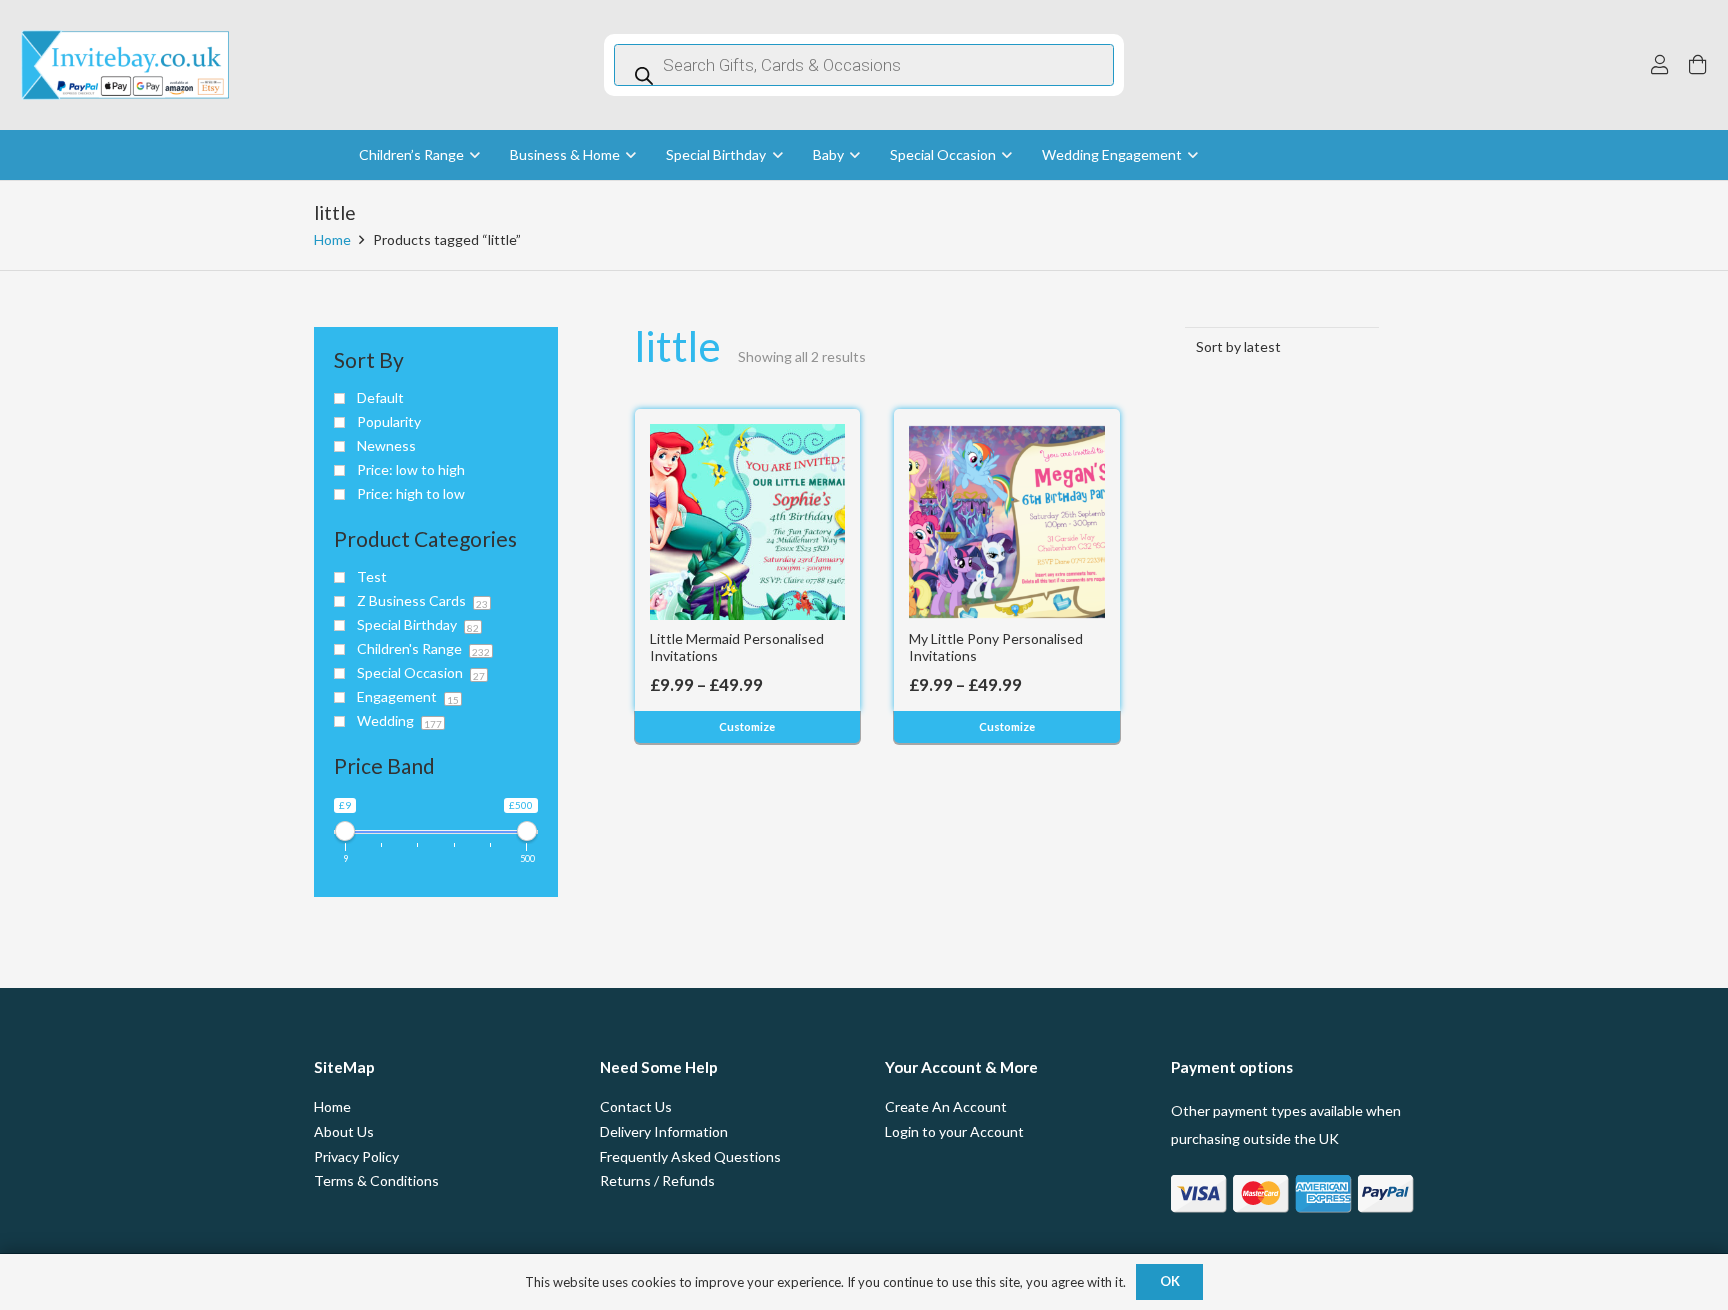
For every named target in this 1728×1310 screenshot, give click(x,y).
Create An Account (946, 1106)
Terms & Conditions (376, 1180)
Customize (747, 726)
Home (332, 239)
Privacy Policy (356, 1156)
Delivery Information (664, 1131)
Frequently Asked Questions (690, 1156)
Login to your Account (954, 1131)
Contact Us (636, 1106)
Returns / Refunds (657, 1180)
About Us (344, 1131)
